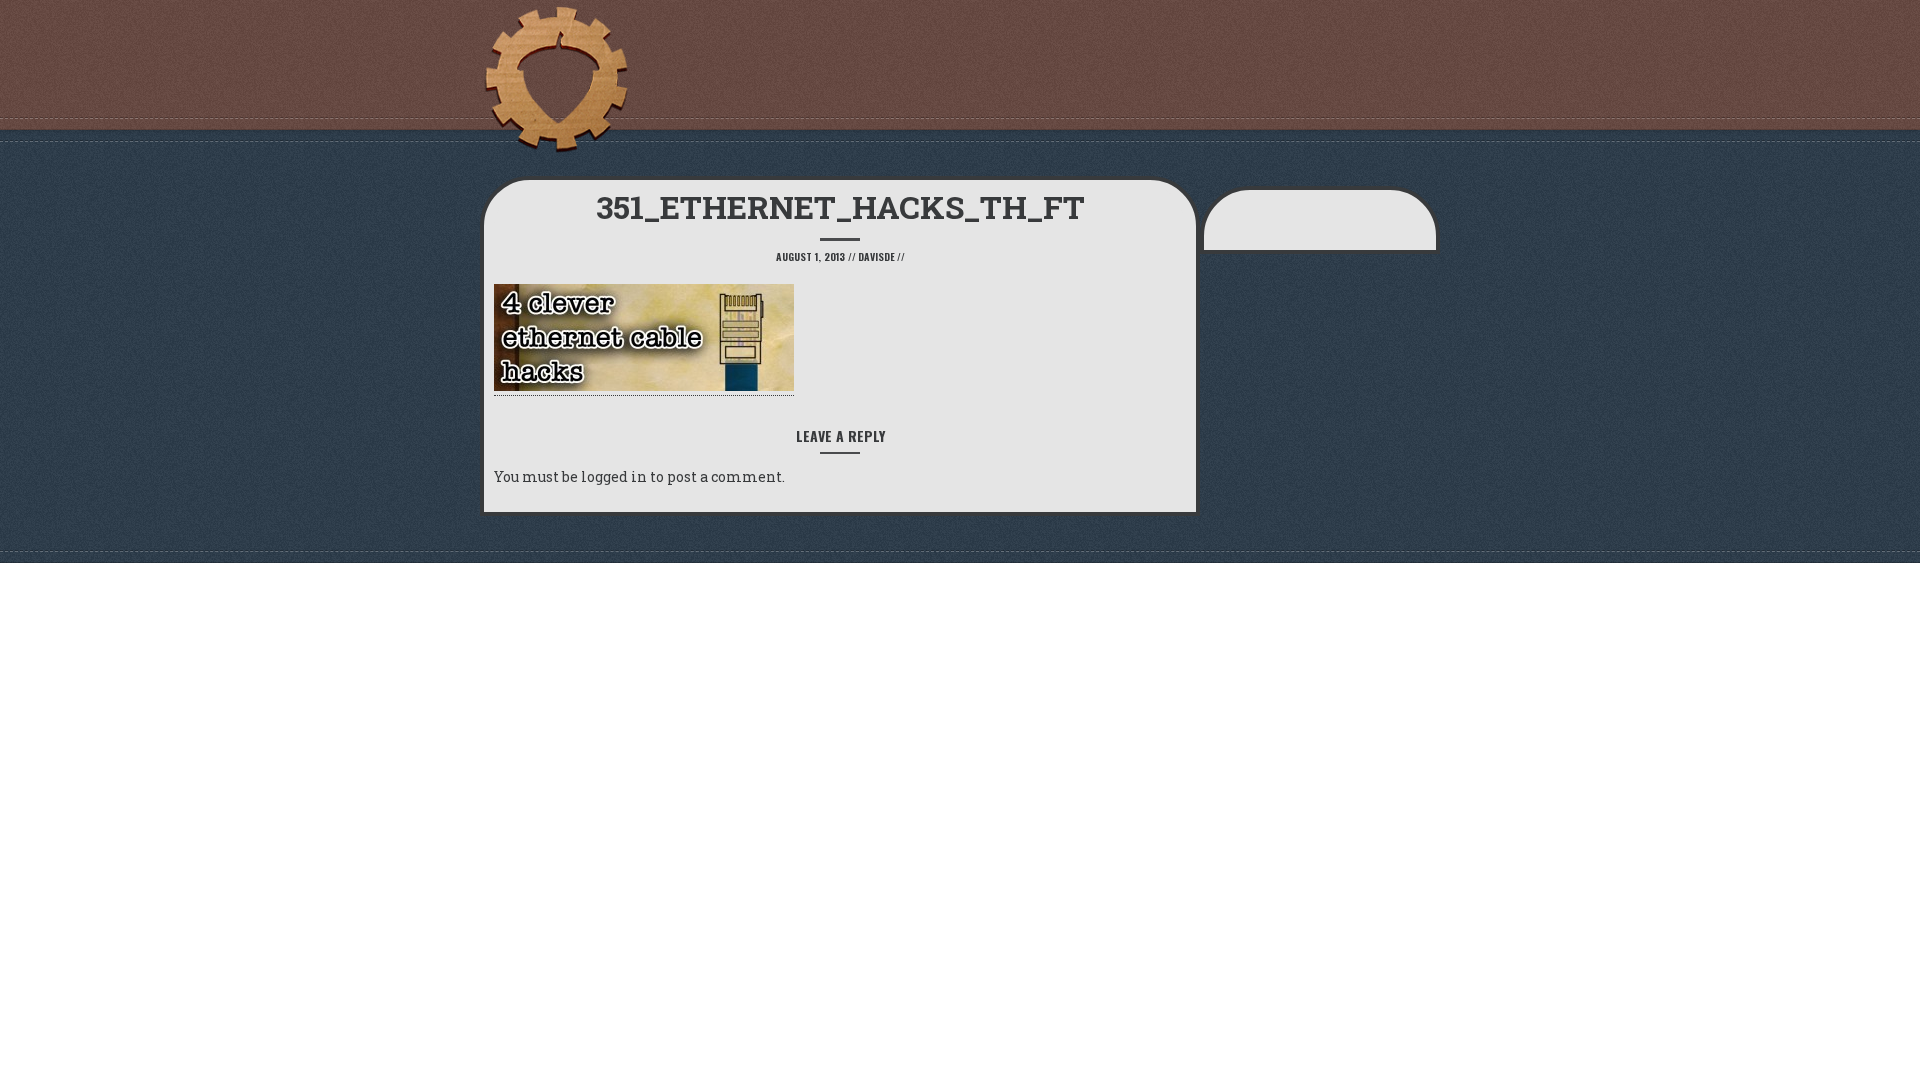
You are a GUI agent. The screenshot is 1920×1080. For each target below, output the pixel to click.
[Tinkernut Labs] (555, 80)
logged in (614, 476)
